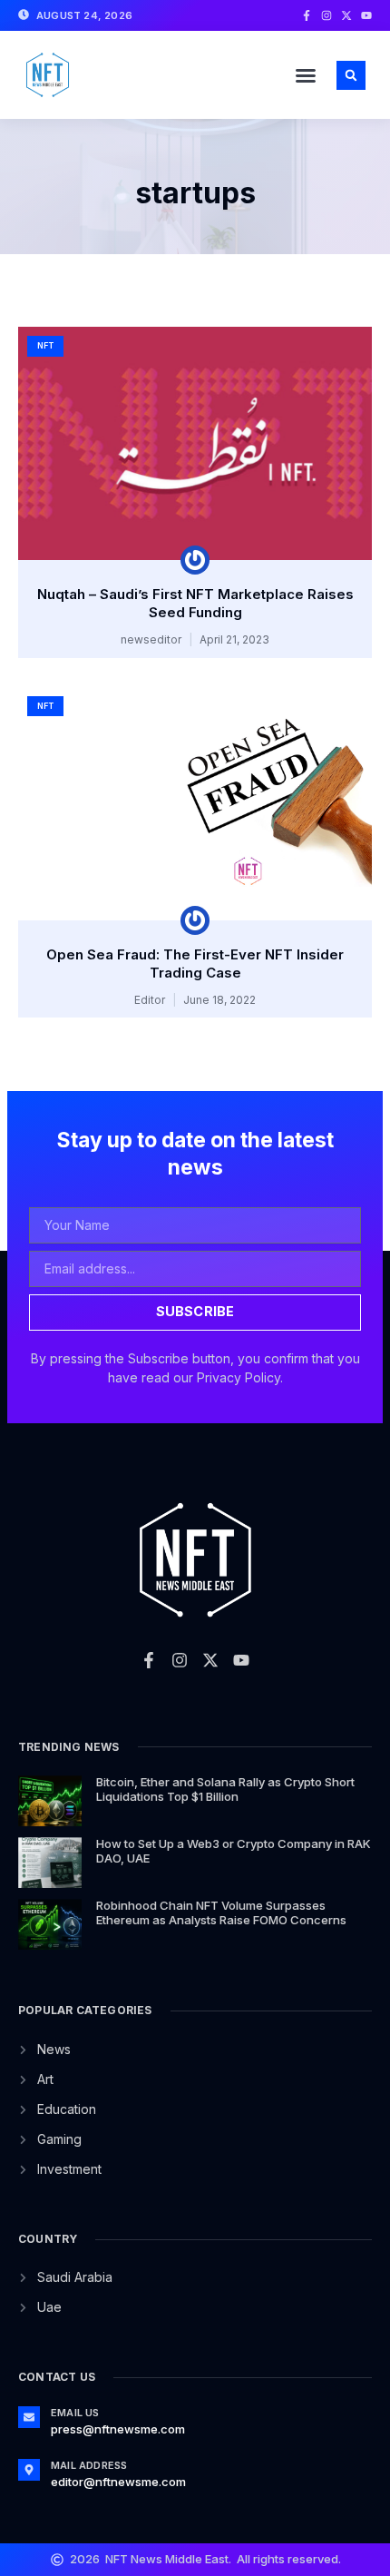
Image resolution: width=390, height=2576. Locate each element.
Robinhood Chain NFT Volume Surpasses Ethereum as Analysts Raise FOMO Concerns (221, 1912)
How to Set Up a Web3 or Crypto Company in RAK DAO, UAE (234, 1851)
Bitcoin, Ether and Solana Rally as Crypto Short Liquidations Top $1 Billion (225, 1789)
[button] (306, 75)
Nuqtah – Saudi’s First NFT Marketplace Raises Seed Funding (195, 603)
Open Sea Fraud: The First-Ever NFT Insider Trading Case (195, 964)
